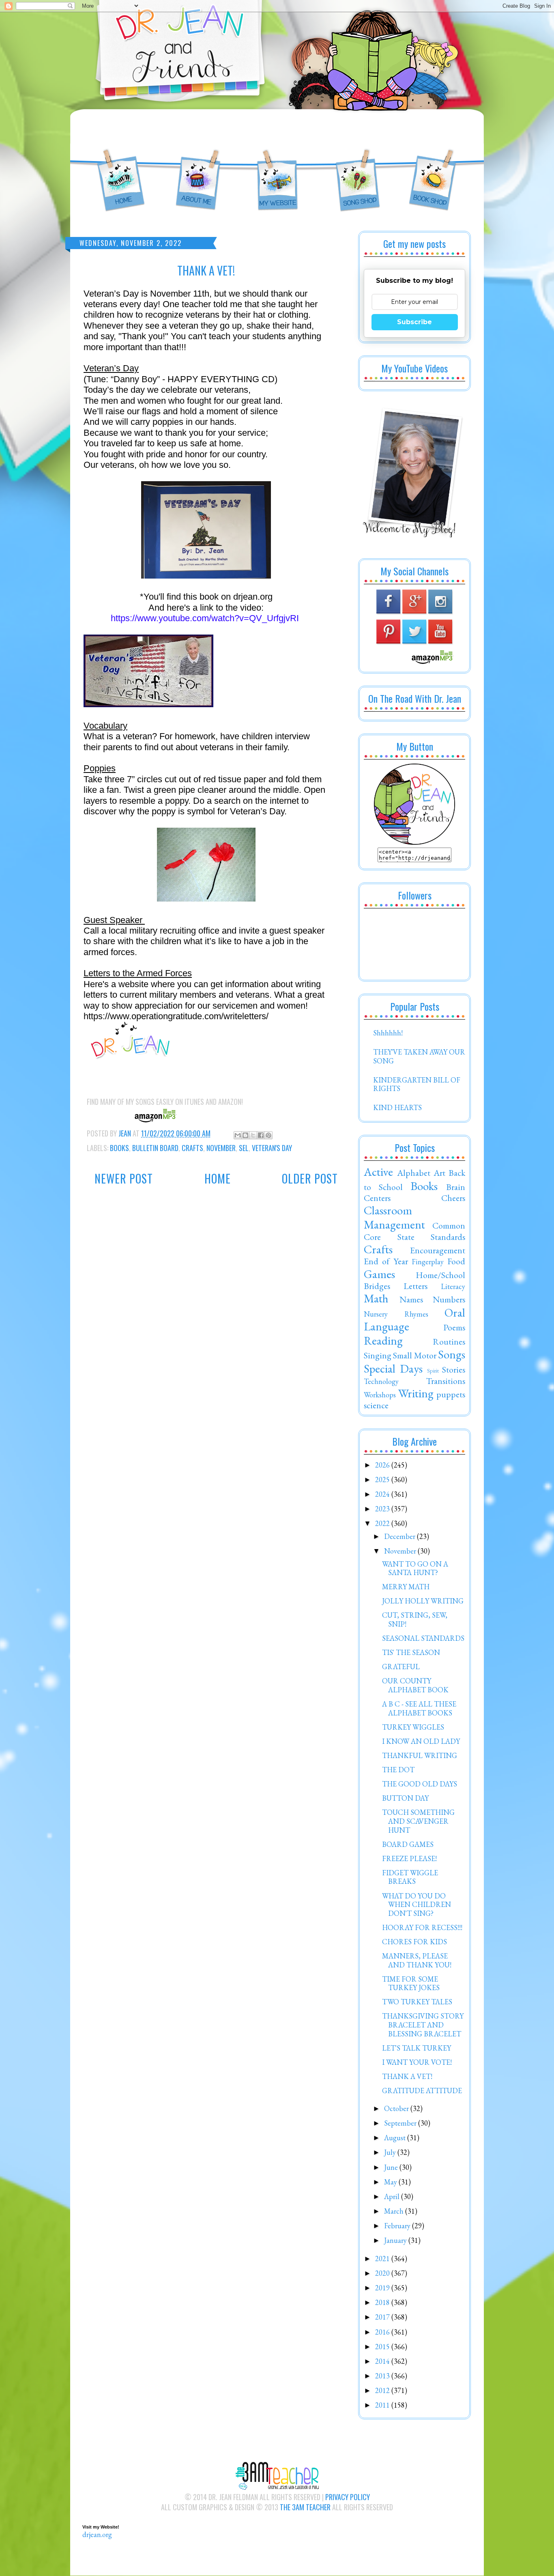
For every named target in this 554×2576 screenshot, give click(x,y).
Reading (383, 1341)
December (400, 1536)
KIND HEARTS (397, 1107)
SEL (244, 1148)
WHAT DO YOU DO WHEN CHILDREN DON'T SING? (417, 1905)
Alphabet (414, 1173)
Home (218, 1178)
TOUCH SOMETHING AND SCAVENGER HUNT (418, 1821)
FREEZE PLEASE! (409, 1858)
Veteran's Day (272, 1148)
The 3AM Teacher (305, 2507)
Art (439, 1173)
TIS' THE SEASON (411, 1652)
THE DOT (398, 1770)
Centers (377, 1198)
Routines (449, 1341)
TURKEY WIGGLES (413, 1727)
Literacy (453, 1286)
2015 (383, 2347)
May (391, 2182)
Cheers (453, 1198)
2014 (383, 2361)
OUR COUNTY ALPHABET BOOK (415, 1685)
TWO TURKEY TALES (417, 2002)
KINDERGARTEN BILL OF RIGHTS (417, 1084)
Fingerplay (428, 1262)
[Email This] (238, 1135)
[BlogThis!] (245, 1135)
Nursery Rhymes (396, 1314)
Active (378, 1172)
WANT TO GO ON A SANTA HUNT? (415, 1568)
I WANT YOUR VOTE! (417, 2062)
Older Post (310, 1178)
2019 (383, 2288)
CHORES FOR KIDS (414, 1942)
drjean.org (97, 2534)
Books (119, 1148)
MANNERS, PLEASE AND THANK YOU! (417, 1960)
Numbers (449, 1299)
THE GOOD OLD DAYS (420, 1784)
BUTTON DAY (405, 1798)
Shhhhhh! (388, 1033)
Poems (454, 1327)
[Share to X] (253, 1135)
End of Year (386, 1261)
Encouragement (438, 1250)
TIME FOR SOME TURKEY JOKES (411, 1983)
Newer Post (124, 1178)
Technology (381, 1381)
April (393, 2196)
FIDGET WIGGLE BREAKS (410, 1877)
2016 (383, 2332)
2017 (383, 2317)
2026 (383, 1465)
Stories (454, 1369)
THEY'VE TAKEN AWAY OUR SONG (419, 1056)
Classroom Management (394, 1217)
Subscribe (414, 322)
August (396, 2138)
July (391, 2152)
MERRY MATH (406, 1587)
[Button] (414, 842)
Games (379, 1274)
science (376, 1405)
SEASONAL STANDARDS (423, 1638)
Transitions (446, 1381)
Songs (452, 1354)
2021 (383, 2259)
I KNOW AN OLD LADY (421, 1741)
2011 (383, 2405)
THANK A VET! (407, 2076)
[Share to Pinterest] (268, 1135)
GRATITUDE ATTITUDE (422, 2091)
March (395, 2211)
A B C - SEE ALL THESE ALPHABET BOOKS (419, 1708)
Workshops (380, 1395)
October (397, 2108)
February (398, 2226)
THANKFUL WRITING (420, 1755)
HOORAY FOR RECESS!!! (422, 1927)
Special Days (393, 1369)
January (396, 2240)
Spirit (433, 1370)
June (392, 2167)
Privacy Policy (348, 2497)
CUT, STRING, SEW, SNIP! (415, 1619)
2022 (383, 1523)
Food (456, 1261)
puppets (451, 1394)
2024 (383, 1494)
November (221, 1148)
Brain (456, 1187)
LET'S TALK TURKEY (417, 2048)
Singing (378, 1355)
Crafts (192, 1148)
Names (411, 1299)
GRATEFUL (401, 1667)
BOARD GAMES (408, 1844)
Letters (415, 1286)
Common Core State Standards (414, 1231)
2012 (383, 2390)
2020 (383, 2273)
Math (376, 1298)
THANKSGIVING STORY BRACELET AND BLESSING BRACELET (423, 2025)
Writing (416, 1393)
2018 (383, 2302)
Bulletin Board (155, 1148)
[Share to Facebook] (261, 1135)
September (401, 2123)
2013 (383, 2376)
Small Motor (414, 1355)
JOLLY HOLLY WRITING (423, 1601)
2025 (383, 1480)
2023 (383, 1509)
